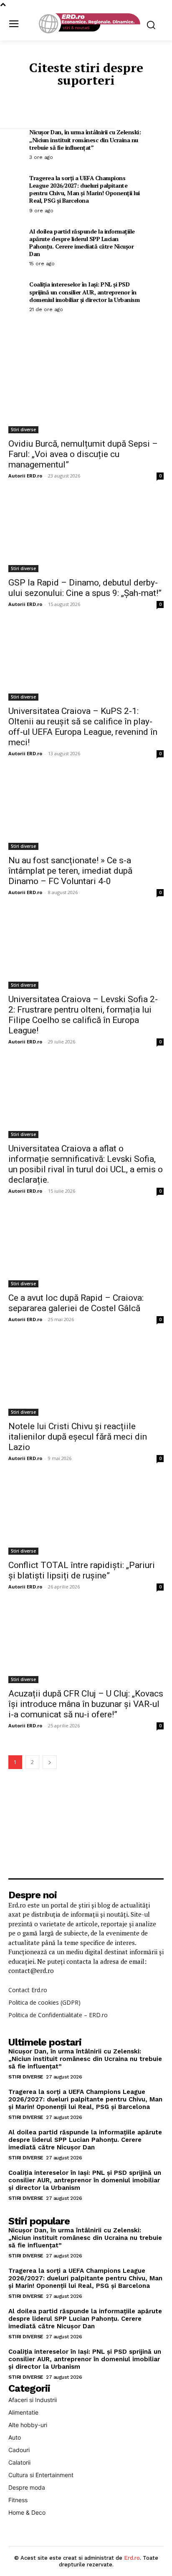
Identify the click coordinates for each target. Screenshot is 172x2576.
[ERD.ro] (88, 24)
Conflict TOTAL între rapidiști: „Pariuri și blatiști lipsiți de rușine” (82, 1570)
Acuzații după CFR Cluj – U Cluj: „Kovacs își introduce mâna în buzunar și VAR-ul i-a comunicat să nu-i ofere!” (86, 1704)
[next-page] (50, 1762)
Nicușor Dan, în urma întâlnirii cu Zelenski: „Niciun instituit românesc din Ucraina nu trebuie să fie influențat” (85, 139)
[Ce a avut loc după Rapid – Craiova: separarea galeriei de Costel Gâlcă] (86, 1249)
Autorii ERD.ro (25, 476)
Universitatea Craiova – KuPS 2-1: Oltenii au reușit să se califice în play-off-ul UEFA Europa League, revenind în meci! (83, 727)
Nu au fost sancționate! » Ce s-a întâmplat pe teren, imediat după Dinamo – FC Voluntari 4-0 (70, 871)
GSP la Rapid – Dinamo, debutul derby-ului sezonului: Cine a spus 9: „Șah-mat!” (85, 588)
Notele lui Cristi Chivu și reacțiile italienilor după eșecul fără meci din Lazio (78, 1437)
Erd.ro (132, 2558)
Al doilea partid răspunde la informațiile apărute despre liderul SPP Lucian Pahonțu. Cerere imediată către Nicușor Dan (82, 243)
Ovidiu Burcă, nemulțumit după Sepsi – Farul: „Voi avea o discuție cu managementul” (83, 454)
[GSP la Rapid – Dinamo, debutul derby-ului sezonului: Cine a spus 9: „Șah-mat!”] (86, 533)
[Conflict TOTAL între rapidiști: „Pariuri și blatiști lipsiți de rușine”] (86, 1516)
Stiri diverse (23, 430)
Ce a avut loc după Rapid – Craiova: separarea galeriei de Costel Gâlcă (76, 1303)
